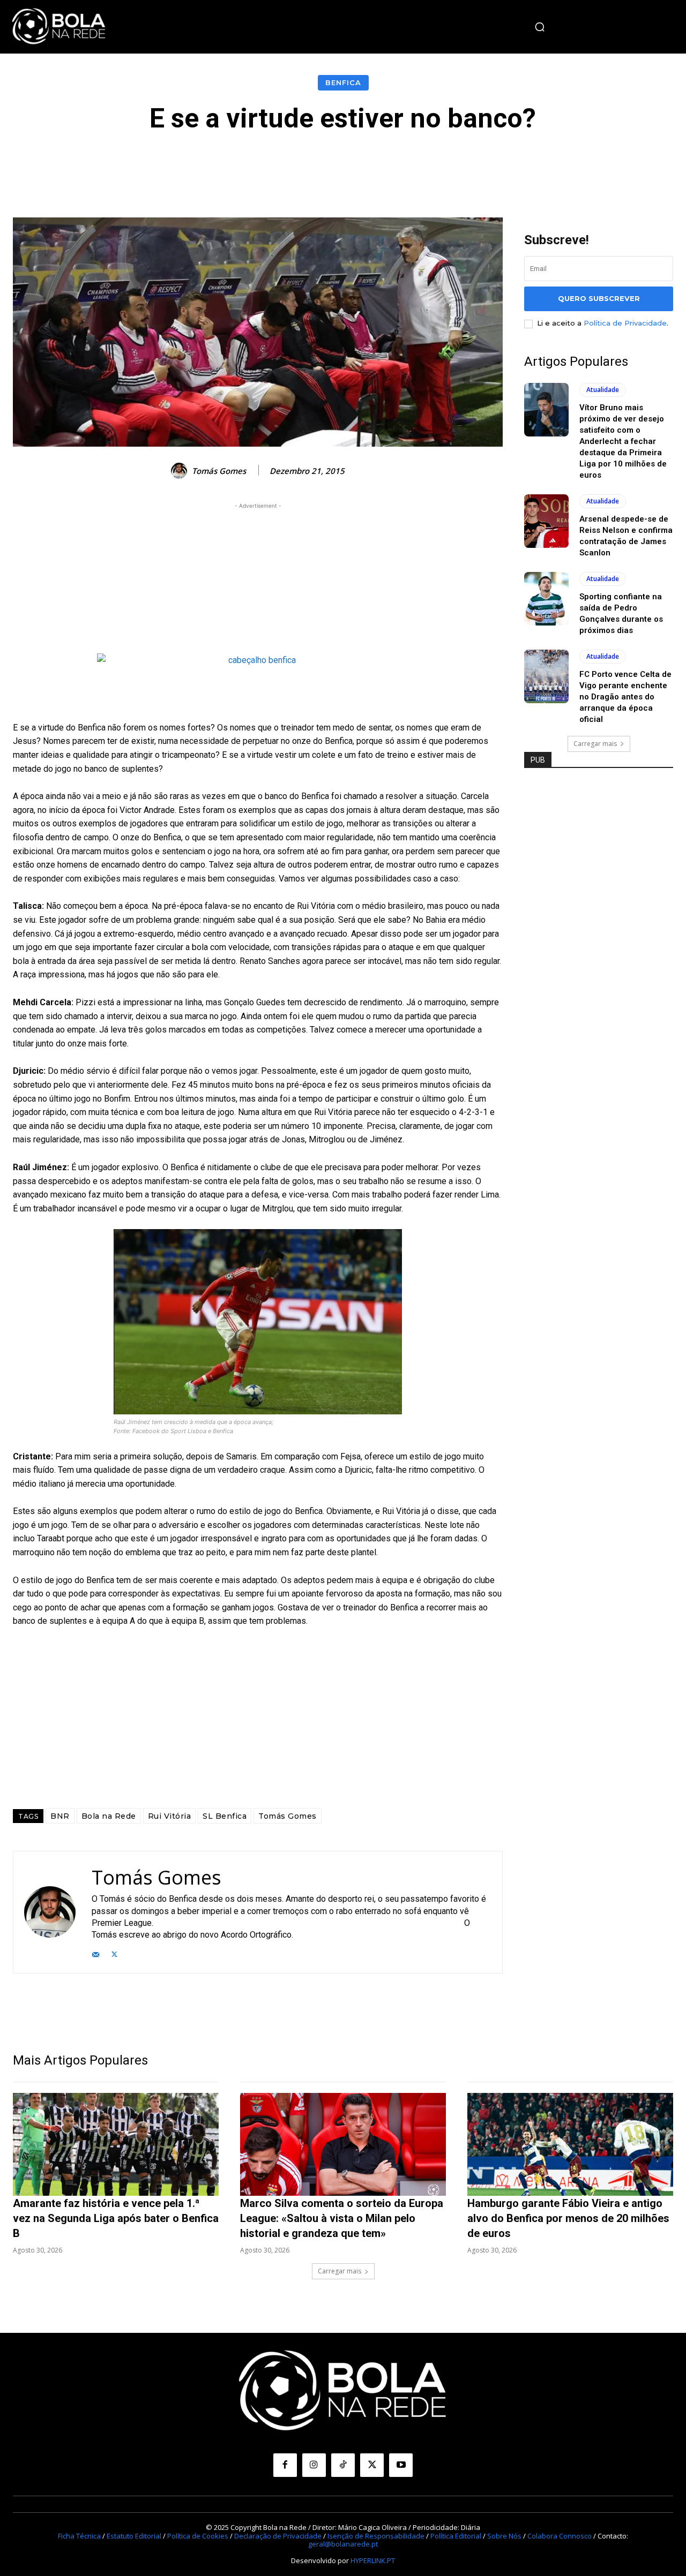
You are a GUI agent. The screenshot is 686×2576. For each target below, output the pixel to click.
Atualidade (603, 390)
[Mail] (96, 1953)
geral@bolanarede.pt (343, 2544)
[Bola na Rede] (59, 27)
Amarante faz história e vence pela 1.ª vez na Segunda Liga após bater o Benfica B (116, 2218)
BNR (60, 1816)
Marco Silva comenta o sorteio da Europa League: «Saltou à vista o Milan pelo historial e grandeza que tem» (342, 2218)
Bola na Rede (109, 1816)
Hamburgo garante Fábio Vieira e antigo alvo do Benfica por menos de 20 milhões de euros (568, 2218)
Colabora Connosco (560, 2536)
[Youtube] (401, 2465)
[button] (540, 27)
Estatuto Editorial (134, 2536)
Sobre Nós (504, 2536)
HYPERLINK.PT (373, 2560)
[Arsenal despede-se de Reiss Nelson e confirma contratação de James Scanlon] (546, 521)
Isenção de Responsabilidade (376, 2536)
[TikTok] (343, 2465)
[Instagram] (314, 2465)
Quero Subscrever (599, 298)
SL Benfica (225, 1816)
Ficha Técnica (79, 2536)
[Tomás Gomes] (181, 471)
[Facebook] (285, 2465)
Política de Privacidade (625, 323)
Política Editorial (456, 2536)
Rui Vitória (170, 1816)
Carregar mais (595, 744)
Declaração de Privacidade (278, 2536)
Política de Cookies (198, 2536)
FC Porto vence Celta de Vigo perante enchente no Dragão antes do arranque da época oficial (625, 697)
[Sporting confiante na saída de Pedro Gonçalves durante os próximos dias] (546, 599)
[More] (584, 165)
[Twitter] (114, 1953)
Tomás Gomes (219, 471)
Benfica (343, 82)
